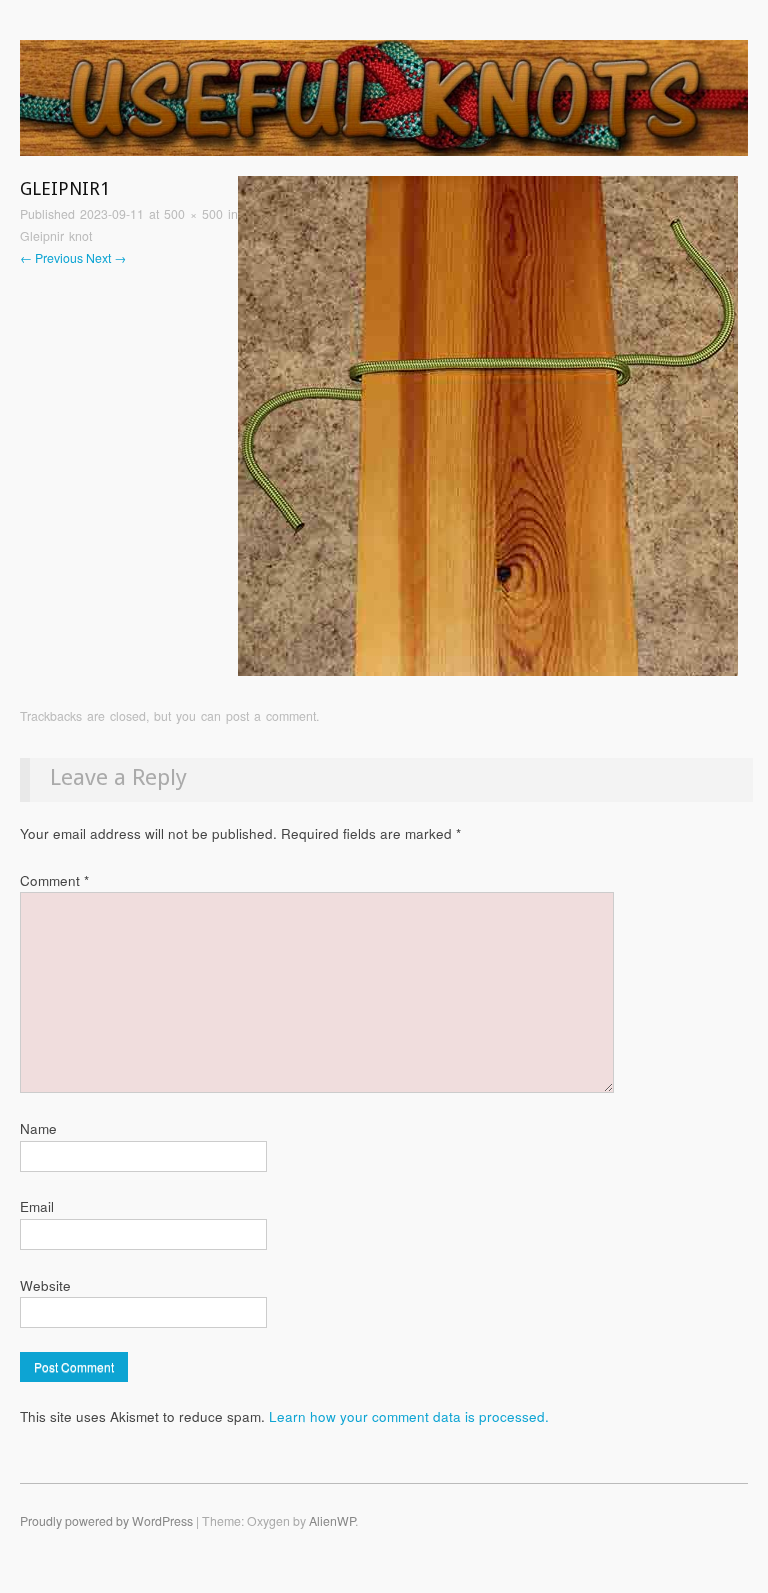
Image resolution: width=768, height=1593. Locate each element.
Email (37, 1206)
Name (38, 1128)
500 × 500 (193, 214)
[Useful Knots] (384, 106)
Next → (106, 258)
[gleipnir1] (488, 424)
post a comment (271, 716)
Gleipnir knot (56, 236)
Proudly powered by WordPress (106, 1521)
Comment (54, 880)
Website (45, 1285)
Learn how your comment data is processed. (409, 1416)
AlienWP (332, 1521)
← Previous (51, 258)
